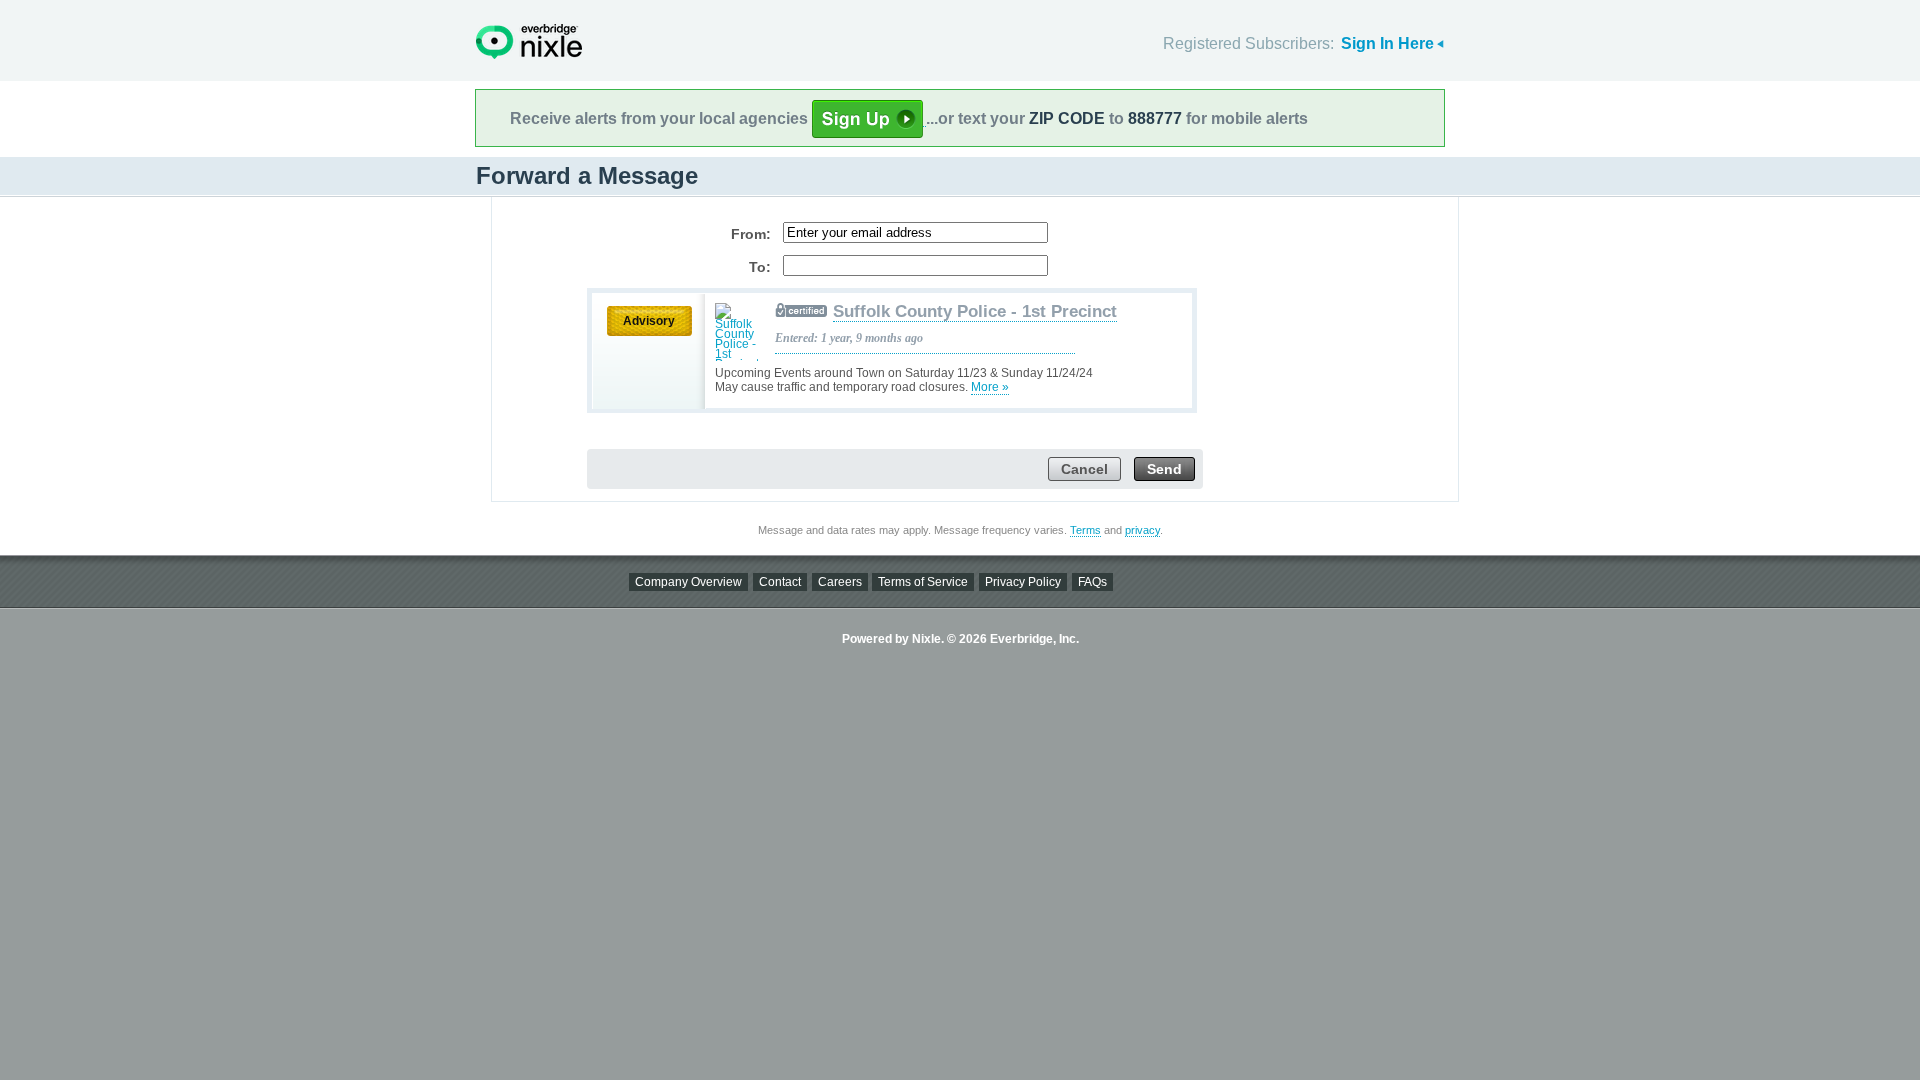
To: (760, 267)
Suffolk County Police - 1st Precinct (975, 311)
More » (990, 387)
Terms (1085, 530)
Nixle (529, 41)
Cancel (1084, 469)
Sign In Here (1387, 43)
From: (751, 234)
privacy (1142, 530)
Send (1164, 469)
